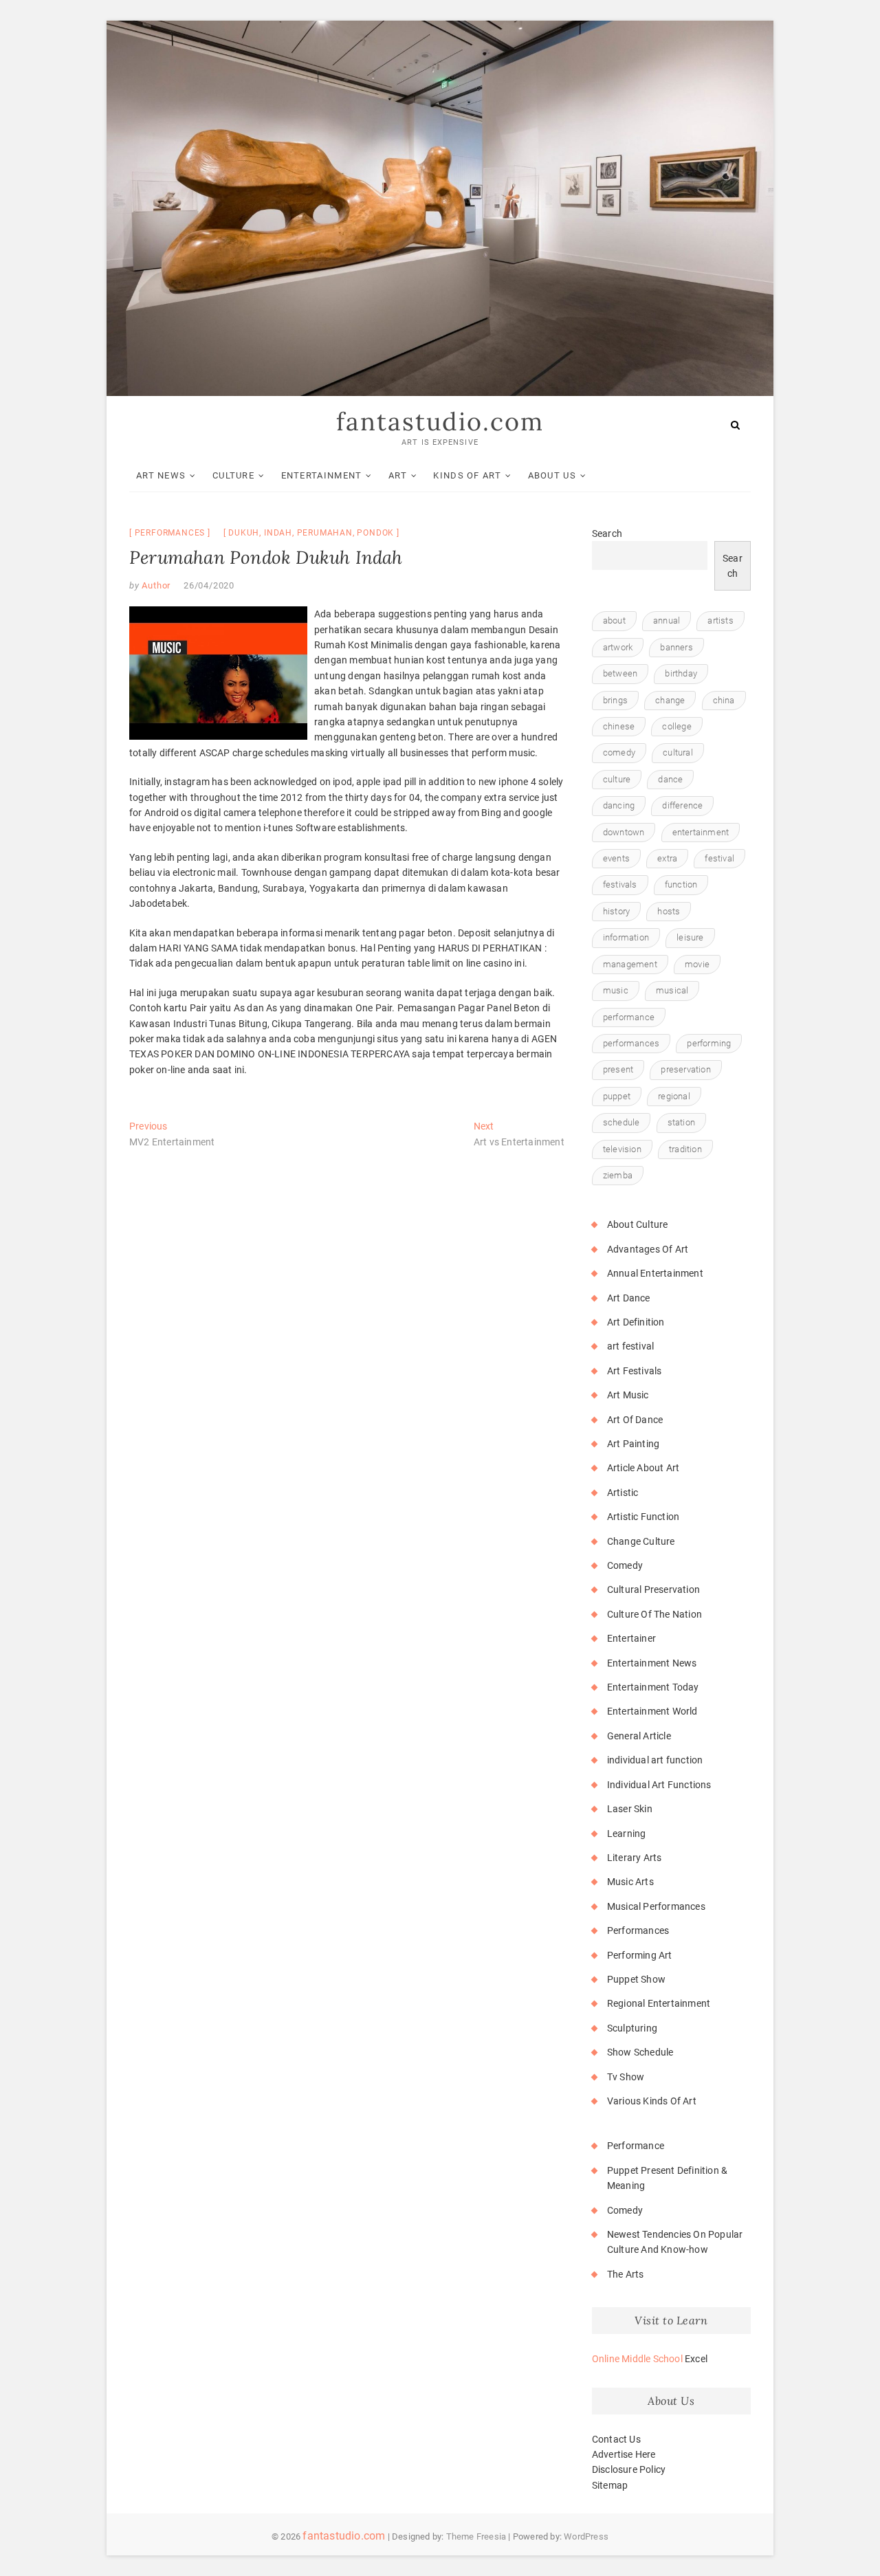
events (616, 858)
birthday (681, 673)
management (630, 964)
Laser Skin (630, 1809)
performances (631, 1043)
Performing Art (640, 1955)
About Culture (638, 1224)
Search (607, 533)
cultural (678, 752)
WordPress (586, 2536)
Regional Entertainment (659, 2003)
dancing (619, 805)
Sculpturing (632, 2028)
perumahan (325, 533)
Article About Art (643, 1468)
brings (615, 700)
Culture (233, 475)
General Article (639, 1736)
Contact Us (616, 2439)
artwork (618, 647)
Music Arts (630, 1882)
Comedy (625, 1565)
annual (667, 620)
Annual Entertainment (655, 1273)
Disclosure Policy (629, 2469)
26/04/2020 (209, 585)
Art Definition (636, 1322)
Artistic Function (643, 1517)
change (670, 700)
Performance (636, 2146)
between (620, 673)
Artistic (623, 1493)
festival (719, 858)
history (616, 911)
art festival (630, 1346)
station (681, 1122)
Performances (170, 533)
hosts (669, 911)
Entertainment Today (653, 1687)
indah (278, 533)
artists (720, 620)
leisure (690, 937)
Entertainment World (652, 1711)
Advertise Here (624, 2454)
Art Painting (633, 1444)
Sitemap (610, 2485)
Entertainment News (652, 1663)
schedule (621, 1122)
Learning (627, 1834)
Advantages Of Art (648, 1249)
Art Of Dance (635, 1420)
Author (155, 585)
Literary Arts (635, 1858)
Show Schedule (640, 2052)
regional (674, 1096)
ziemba (618, 1175)
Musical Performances (656, 1906)
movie (697, 964)
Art (398, 475)
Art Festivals (635, 1371)
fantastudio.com (440, 421)
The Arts (626, 2274)
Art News (161, 475)
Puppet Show (636, 1979)
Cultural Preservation (653, 1589)
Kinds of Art (467, 475)
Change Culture (641, 1541)
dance (670, 779)
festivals (620, 884)
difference (682, 805)
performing (709, 1043)
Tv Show (626, 2077)
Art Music (628, 1395)
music (616, 990)
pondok (375, 533)
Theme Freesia (476, 2536)
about (614, 620)
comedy (619, 752)
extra (667, 858)
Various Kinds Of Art (652, 2101)
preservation (685, 1069)
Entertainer (631, 1638)
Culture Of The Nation (654, 1614)
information (626, 937)
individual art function (655, 1760)
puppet (617, 1096)
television (622, 1149)
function (681, 884)
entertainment (701, 832)
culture (617, 779)
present (618, 1069)
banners (676, 647)
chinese (619, 726)
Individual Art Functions (659, 1785)
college (676, 726)
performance (629, 1017)
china (724, 700)
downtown (624, 832)
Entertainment (322, 475)
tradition (685, 1149)
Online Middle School (637, 2359)
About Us (552, 475)
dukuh (244, 533)
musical (672, 990)
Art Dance (629, 1298)
